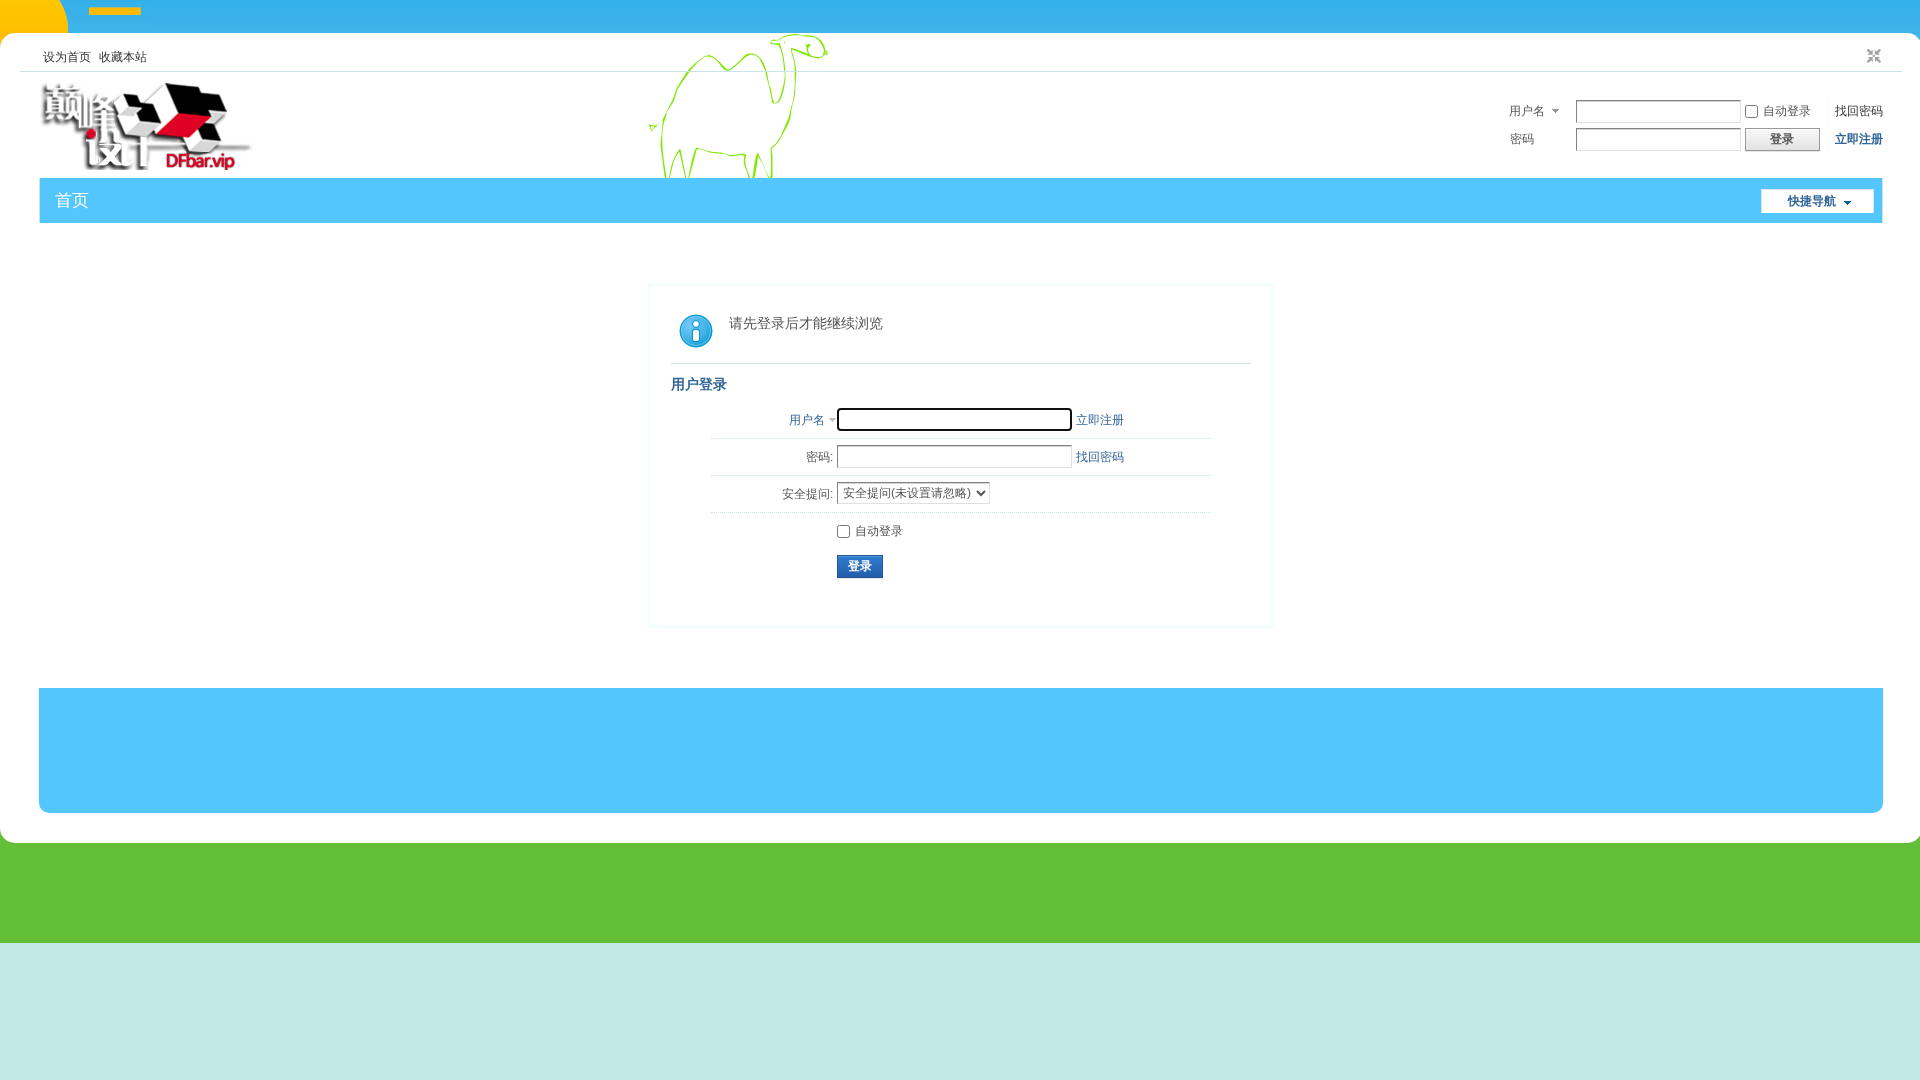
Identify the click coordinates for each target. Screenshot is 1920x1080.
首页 (72, 200)
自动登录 (1787, 111)
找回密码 (1859, 111)
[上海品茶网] (146, 166)
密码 (1522, 139)
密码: (819, 457)
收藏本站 (123, 57)
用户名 (1527, 111)
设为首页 (67, 57)
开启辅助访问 (1855, 57)
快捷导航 (1812, 201)
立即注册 (1859, 139)
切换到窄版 (1871, 57)
